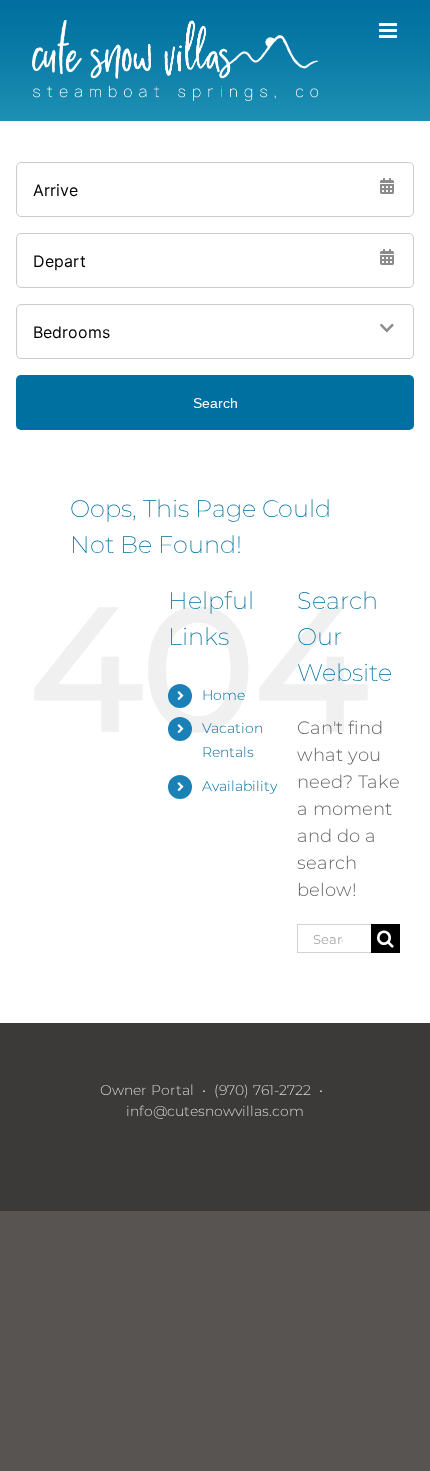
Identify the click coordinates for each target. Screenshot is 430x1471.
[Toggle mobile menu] (389, 30)
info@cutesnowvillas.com (215, 1111)
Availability (239, 786)
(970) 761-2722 (262, 1090)
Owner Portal (147, 1090)
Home (223, 695)
